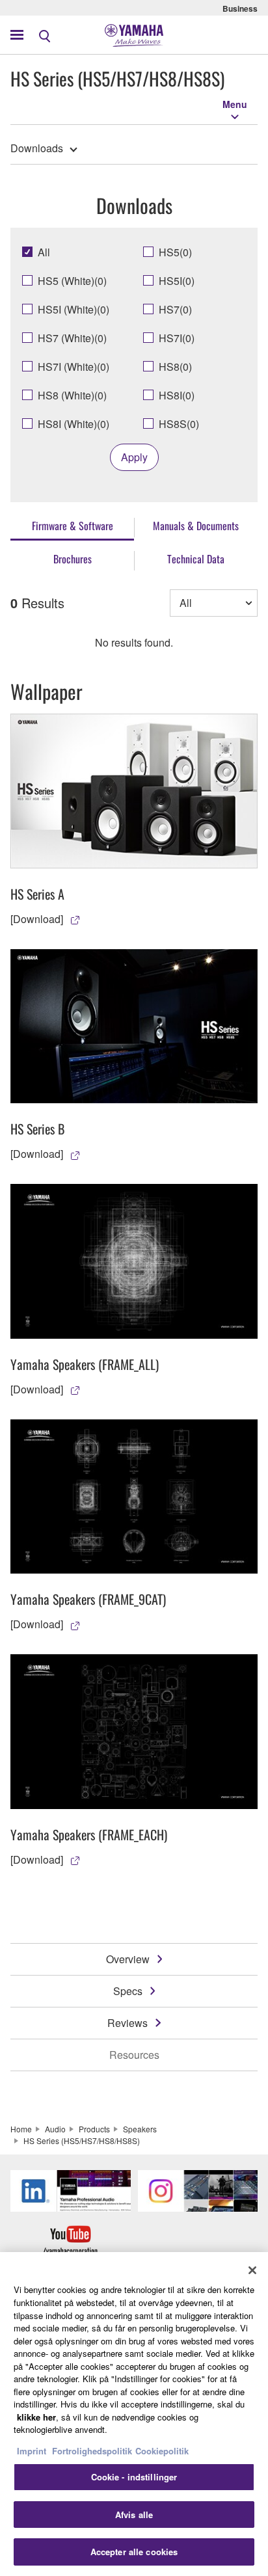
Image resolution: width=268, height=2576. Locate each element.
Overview (128, 1959)
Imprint (32, 2451)
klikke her (36, 2417)
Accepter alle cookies (134, 2552)
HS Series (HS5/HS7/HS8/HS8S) (82, 2140)
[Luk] (252, 2270)
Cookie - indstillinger (134, 2477)
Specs (128, 1991)
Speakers (140, 2129)
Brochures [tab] (73, 559)
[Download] (37, 919)
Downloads (37, 148)
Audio (55, 2129)
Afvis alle (134, 2515)
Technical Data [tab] (196, 559)
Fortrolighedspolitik (92, 2451)
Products (94, 2129)
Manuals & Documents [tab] (196, 526)
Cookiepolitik (162, 2451)
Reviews (127, 2023)
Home (21, 2129)
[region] (134, 2414)
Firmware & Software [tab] (73, 526)
